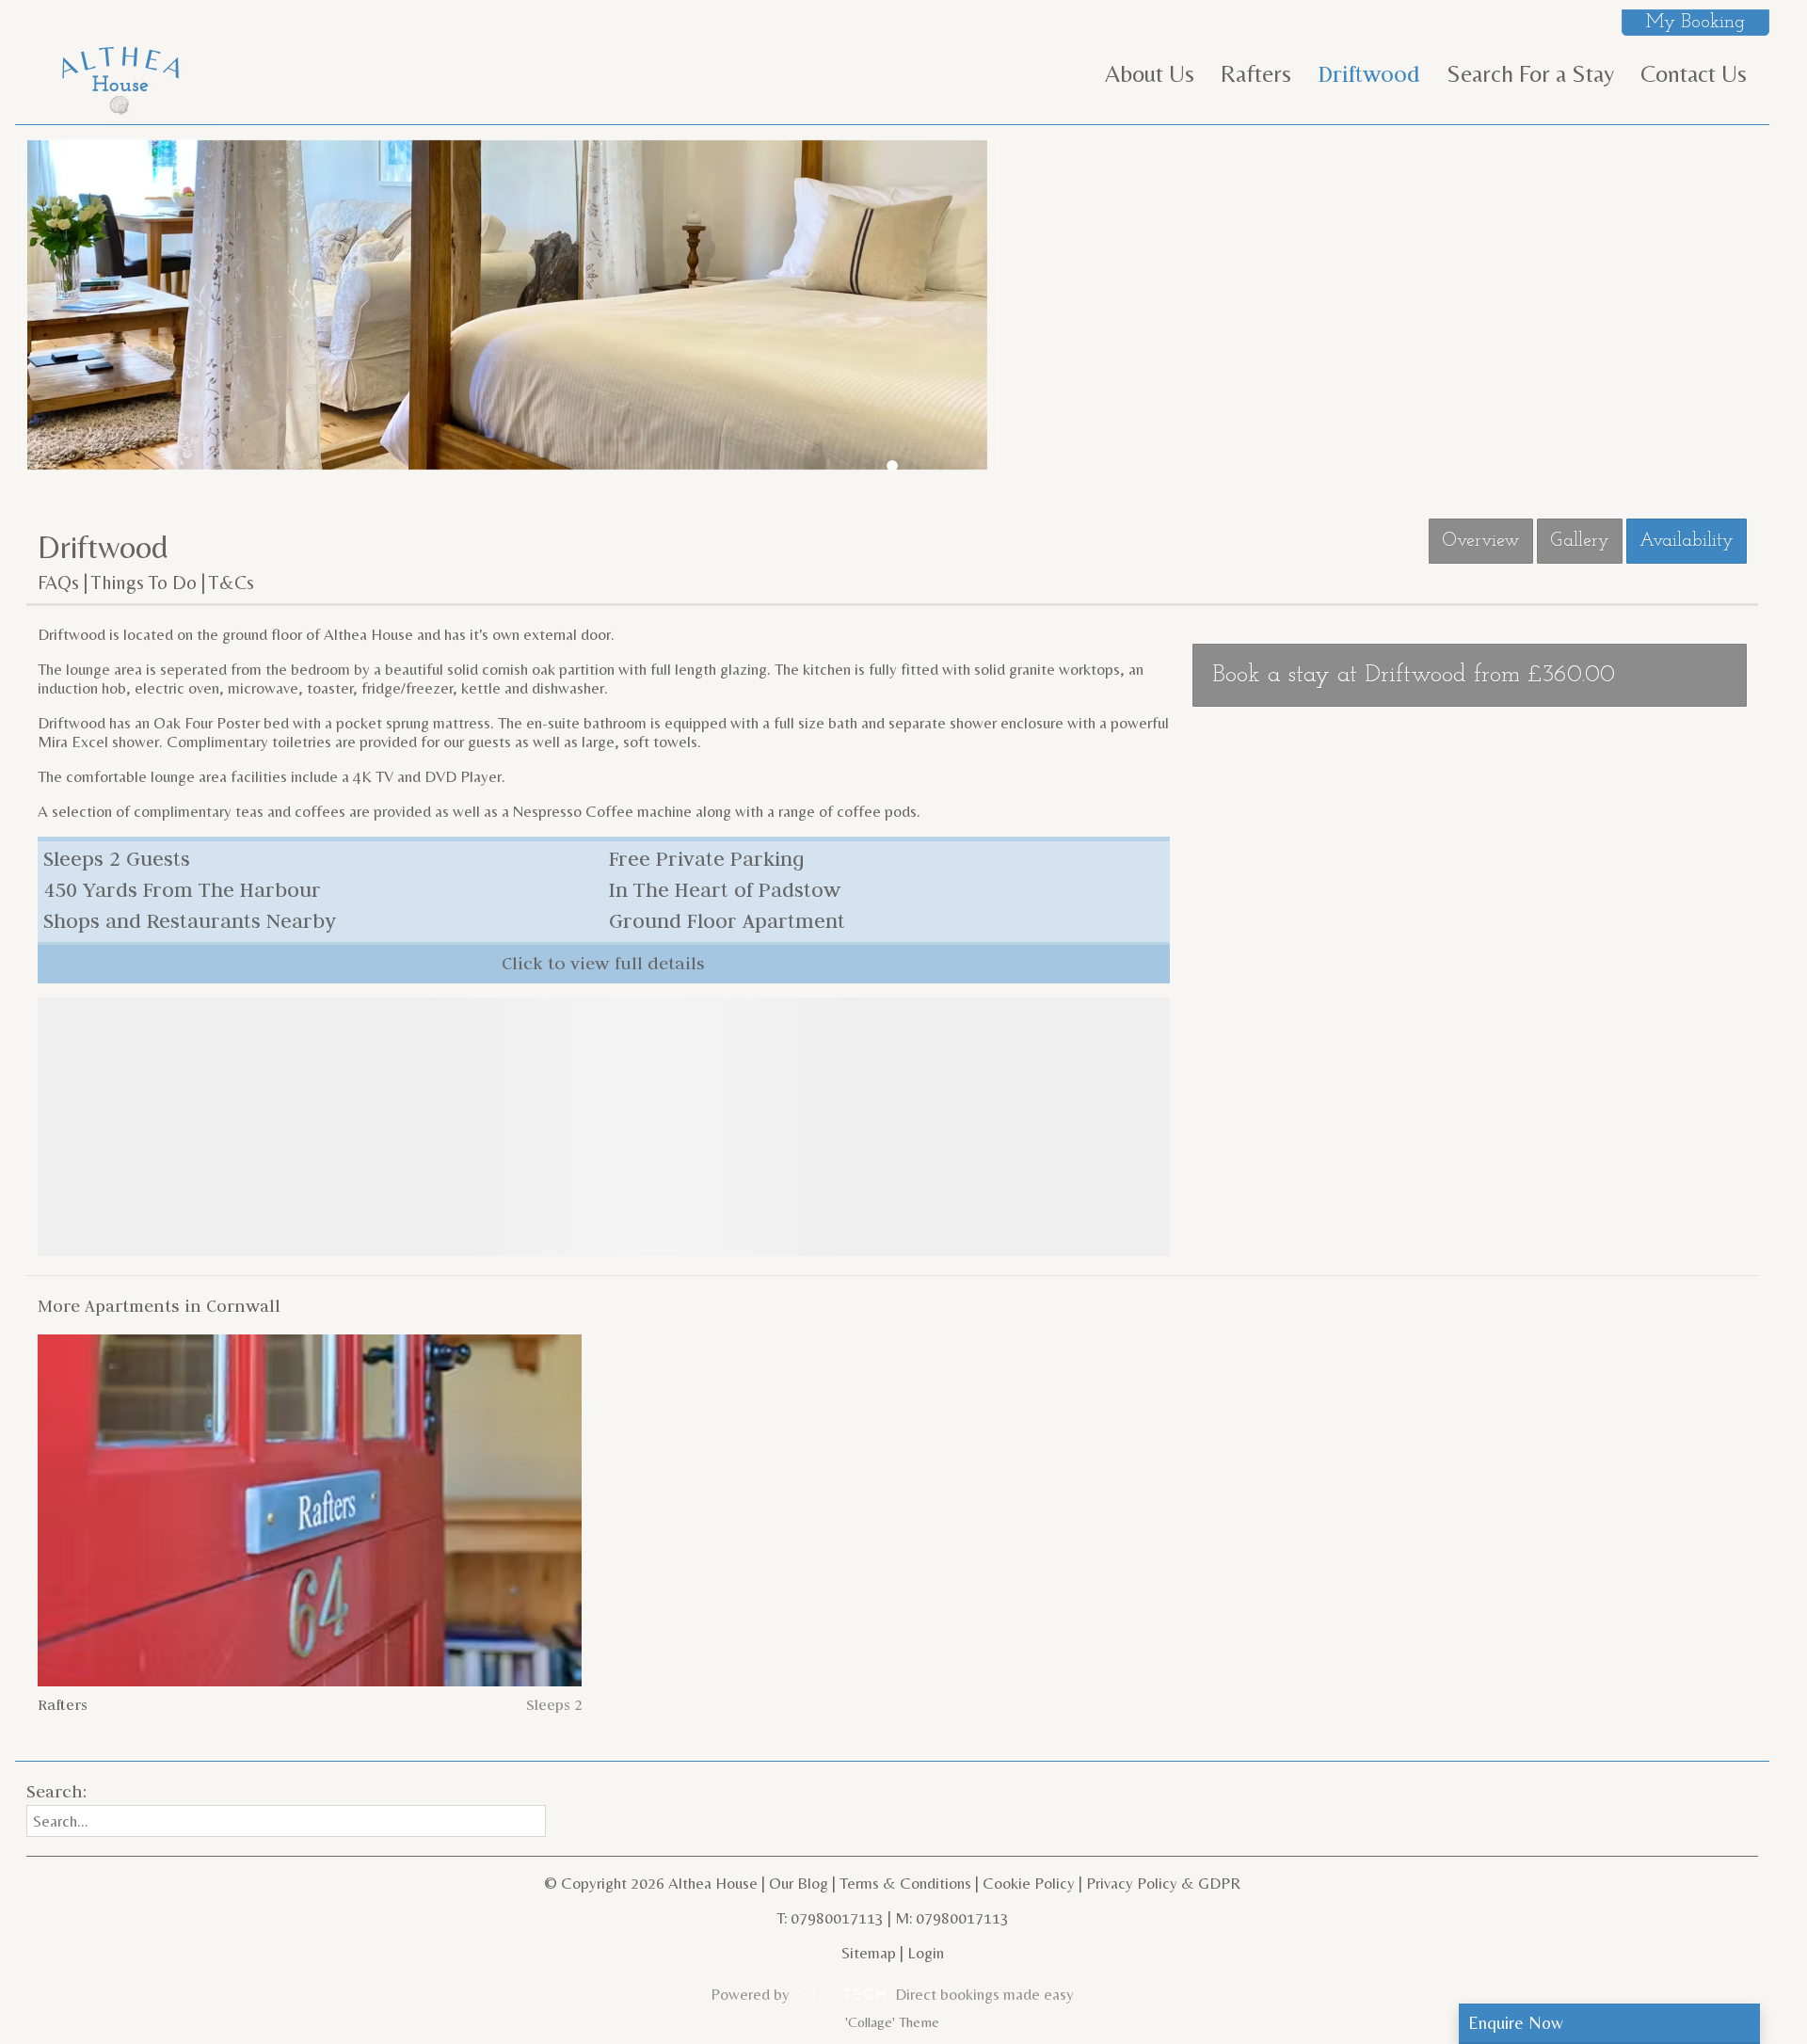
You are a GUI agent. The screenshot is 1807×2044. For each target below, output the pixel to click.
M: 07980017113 (952, 1918)
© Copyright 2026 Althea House (651, 1883)
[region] (604, 1127)
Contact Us (1694, 73)
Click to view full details (603, 963)
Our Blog (799, 1883)
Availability (1687, 541)
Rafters (1256, 73)
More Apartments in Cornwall (159, 1306)
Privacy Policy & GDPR (1163, 1883)
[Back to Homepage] (120, 77)
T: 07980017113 (830, 1918)
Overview (1481, 541)
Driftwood (1369, 74)
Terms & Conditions (905, 1883)
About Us (1150, 73)
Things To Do (144, 583)
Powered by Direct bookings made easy (892, 1994)
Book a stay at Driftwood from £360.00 (1414, 675)
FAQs (58, 583)
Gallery (1580, 541)
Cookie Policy (1029, 1883)
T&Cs (232, 583)
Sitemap (869, 1953)
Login (926, 1953)
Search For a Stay (1530, 73)
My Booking (1695, 23)
